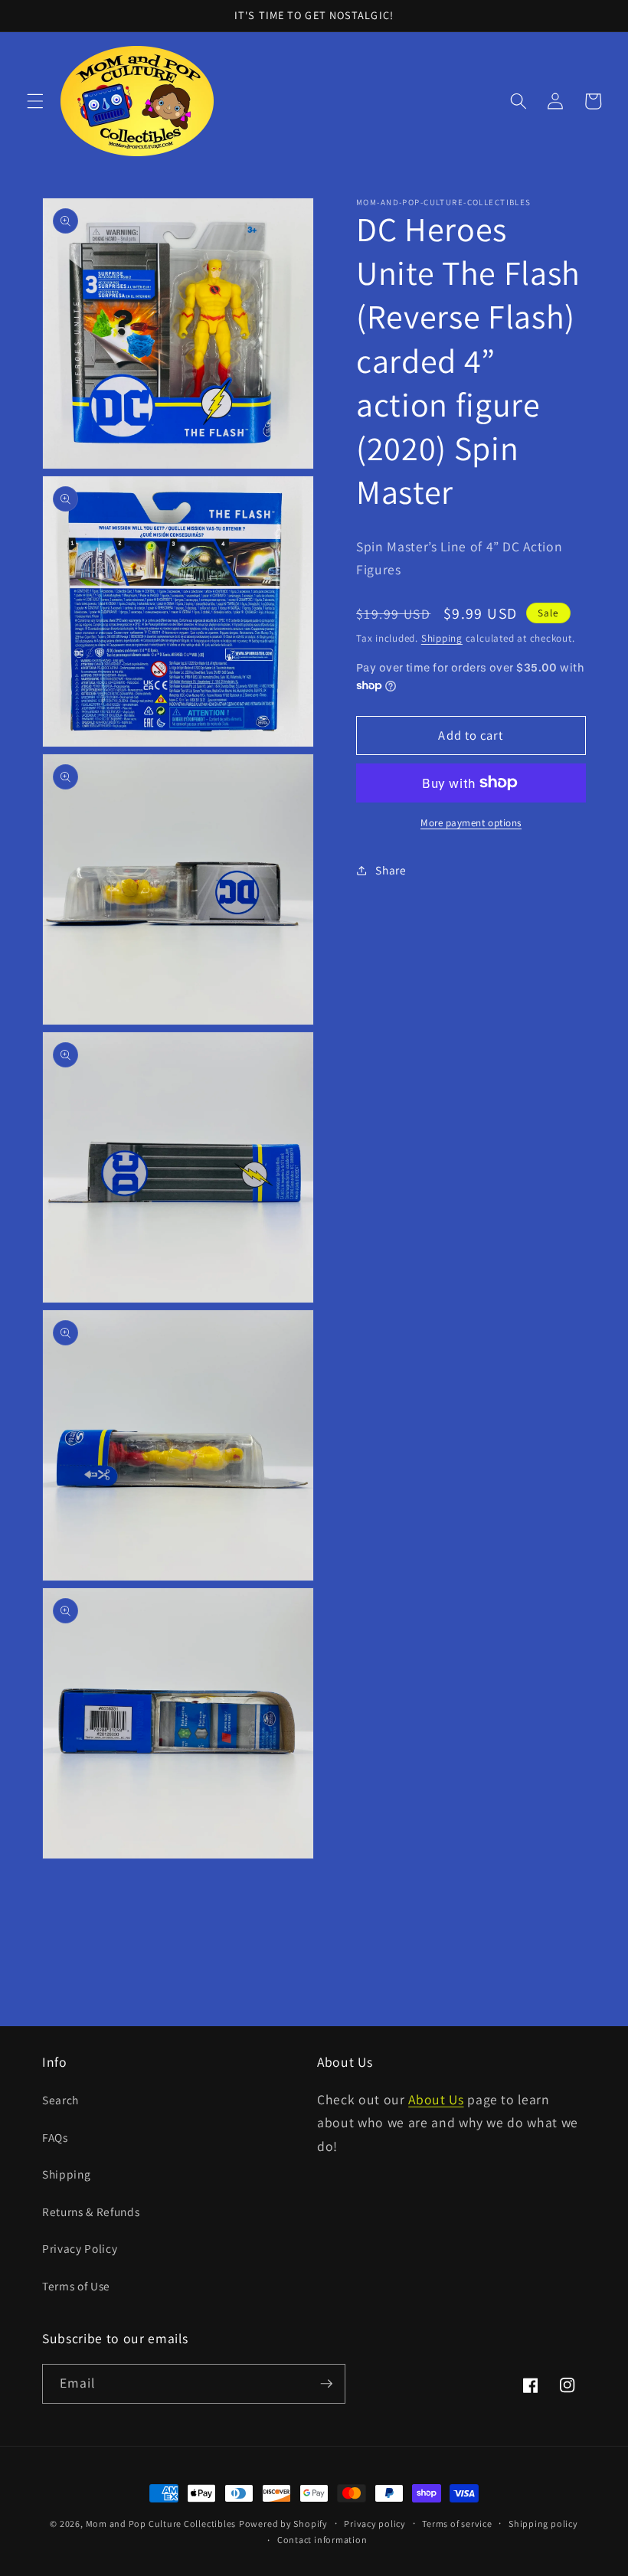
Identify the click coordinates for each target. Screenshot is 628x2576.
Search (61, 2100)
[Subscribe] (326, 2384)
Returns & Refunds (91, 2212)
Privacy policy (375, 2524)
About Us (436, 2099)
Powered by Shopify (283, 2524)
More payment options (471, 823)
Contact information (322, 2540)
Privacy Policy (80, 2248)
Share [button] (391, 870)
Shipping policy (543, 2524)
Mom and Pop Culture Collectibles (161, 2524)
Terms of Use (76, 2286)
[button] (35, 101)
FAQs (55, 2137)
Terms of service (457, 2524)
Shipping (442, 638)
